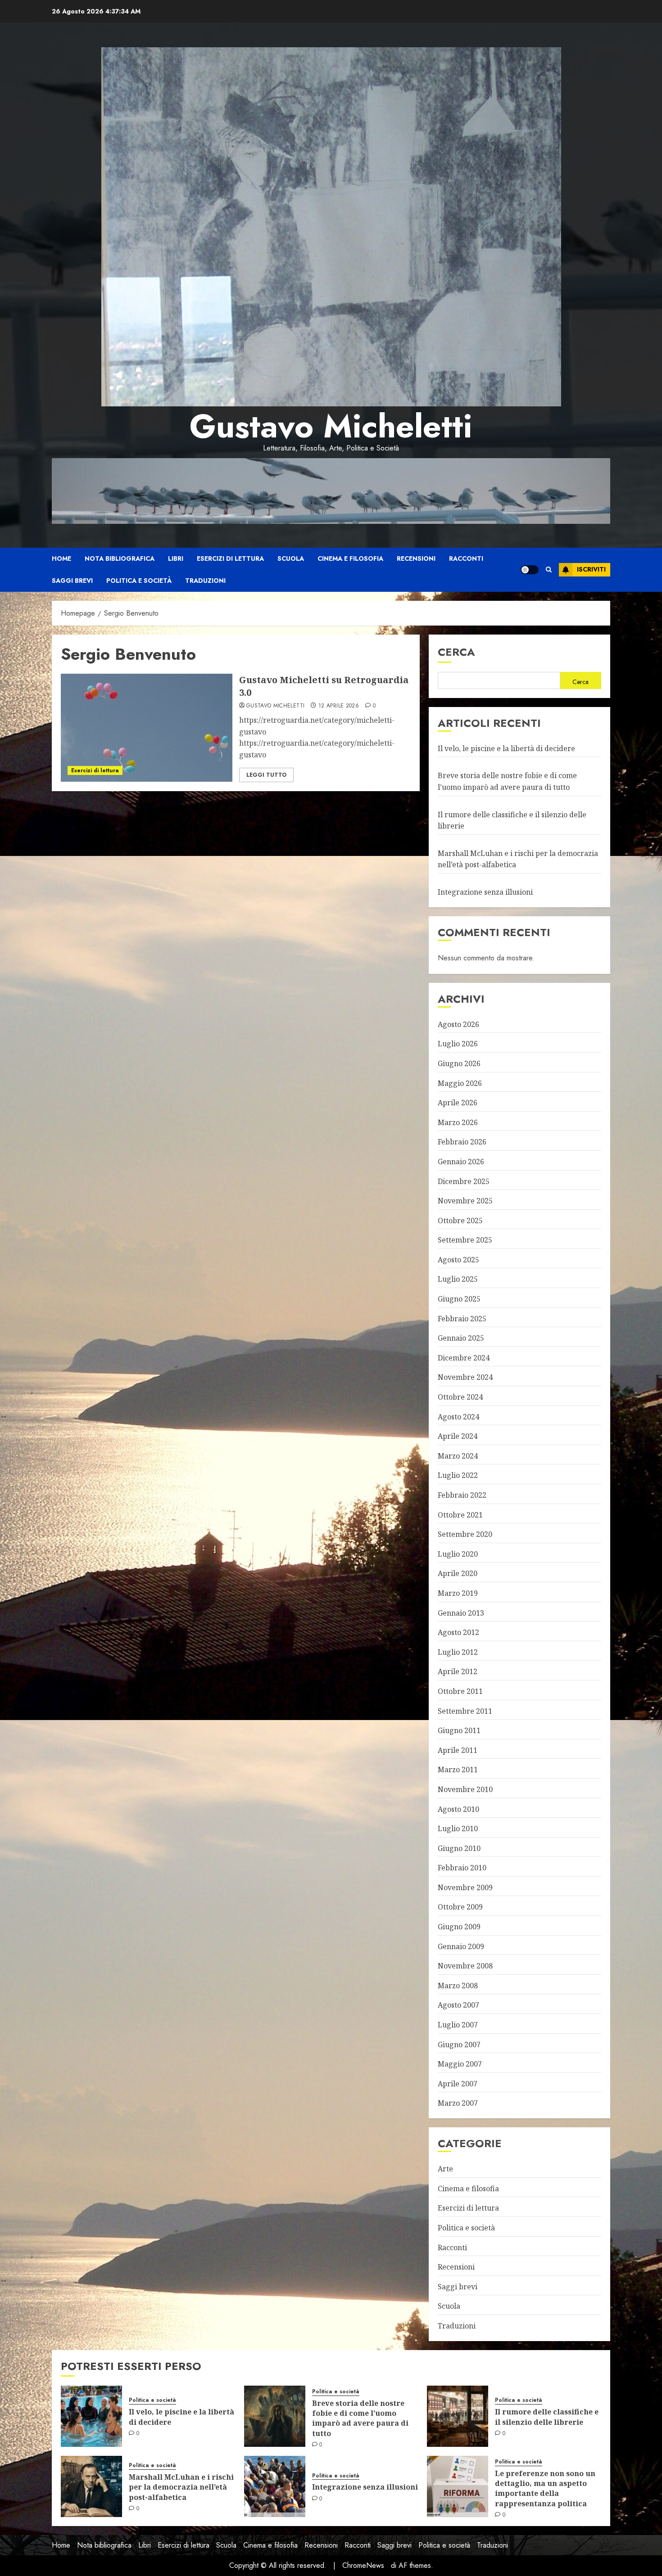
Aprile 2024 (458, 1436)
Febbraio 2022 (462, 1495)
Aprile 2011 (458, 1750)
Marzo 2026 (458, 1122)
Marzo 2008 (458, 1986)
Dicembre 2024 (464, 1358)
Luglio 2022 (458, 1475)
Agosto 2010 (458, 1809)
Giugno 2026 (459, 1063)
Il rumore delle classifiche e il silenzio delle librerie (547, 2417)
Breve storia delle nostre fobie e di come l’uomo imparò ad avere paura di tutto (360, 2418)
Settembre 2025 (465, 1240)
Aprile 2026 (458, 1103)
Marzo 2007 (458, 2103)
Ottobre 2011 (460, 1691)
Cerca (456, 652)
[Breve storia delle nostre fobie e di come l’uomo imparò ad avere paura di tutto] (275, 2416)
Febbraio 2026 (462, 1142)
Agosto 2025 (458, 1260)
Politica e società (139, 581)
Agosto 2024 (458, 1417)
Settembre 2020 (465, 1534)
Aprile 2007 (458, 2084)
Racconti (466, 558)
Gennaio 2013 (461, 1613)
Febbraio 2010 (462, 1868)
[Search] (549, 570)
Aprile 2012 (458, 1671)
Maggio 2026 (460, 1083)
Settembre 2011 (465, 1711)
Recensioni (416, 558)
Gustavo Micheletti (331, 426)
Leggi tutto (266, 775)
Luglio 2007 (458, 2025)
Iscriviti (591, 569)
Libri (176, 558)
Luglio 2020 (458, 1554)
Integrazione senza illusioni (485, 892)
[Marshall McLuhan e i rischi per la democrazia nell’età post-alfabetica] (91, 2486)
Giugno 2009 (459, 1927)
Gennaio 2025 (461, 1338)
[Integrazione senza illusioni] (275, 2486)
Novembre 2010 (465, 1789)
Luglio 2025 (458, 1279)
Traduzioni (205, 581)
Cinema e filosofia (350, 558)
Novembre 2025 (465, 1201)
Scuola (291, 558)
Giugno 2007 (459, 2045)
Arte (445, 2169)
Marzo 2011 (458, 1770)
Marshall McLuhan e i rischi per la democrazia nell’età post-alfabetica (181, 2487)
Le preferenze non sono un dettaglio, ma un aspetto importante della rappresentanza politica (545, 2488)
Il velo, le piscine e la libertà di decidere (506, 748)
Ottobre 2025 (460, 1220)
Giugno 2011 (459, 1730)
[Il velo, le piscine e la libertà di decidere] (91, 2416)
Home (61, 558)
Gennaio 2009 (461, 1946)
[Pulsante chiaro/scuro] (530, 570)
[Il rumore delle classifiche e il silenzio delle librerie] (458, 2416)
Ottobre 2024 (460, 1397)
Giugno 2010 (459, 1848)
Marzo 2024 (458, 1456)
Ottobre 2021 (460, 1515)
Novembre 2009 (465, 1887)
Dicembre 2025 (464, 1181)
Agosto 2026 (458, 1024)
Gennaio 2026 (461, 1162)
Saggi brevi (72, 581)
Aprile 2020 (458, 1573)
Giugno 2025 (459, 1299)
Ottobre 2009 (460, 1907)
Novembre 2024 (465, 1377)
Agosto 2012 (458, 1632)
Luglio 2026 (458, 1044)
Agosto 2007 (458, 2005)
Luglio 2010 (458, 1828)
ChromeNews (363, 2565)
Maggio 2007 (460, 2064)
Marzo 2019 (458, 1593)
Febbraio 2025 (462, 1319)
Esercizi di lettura (230, 558)
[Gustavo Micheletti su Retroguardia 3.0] (147, 728)
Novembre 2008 (465, 1966)
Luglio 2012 (458, 1652)
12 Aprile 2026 (339, 706)
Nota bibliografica (120, 558)
